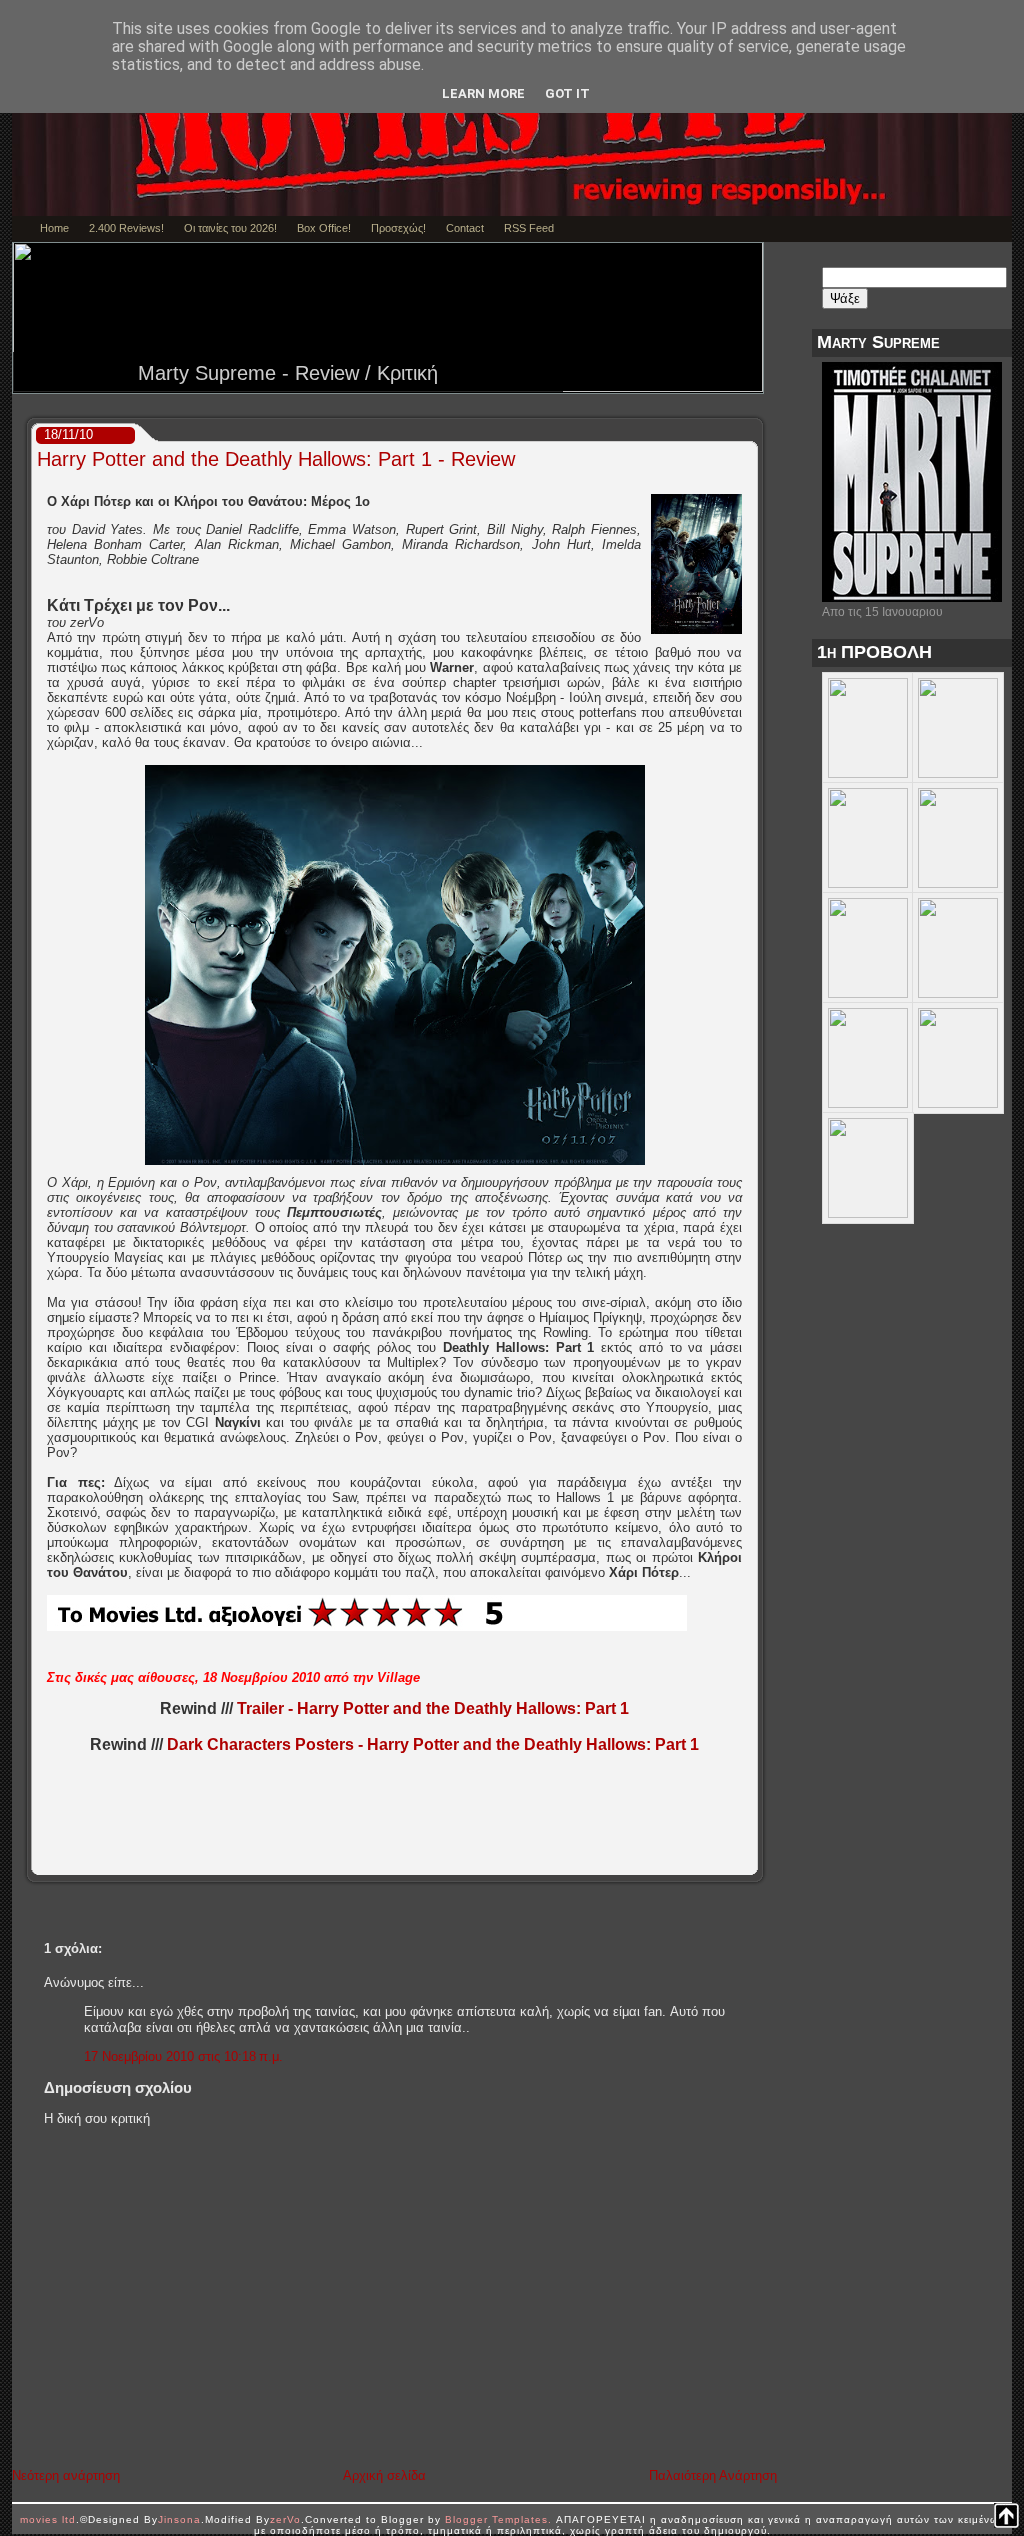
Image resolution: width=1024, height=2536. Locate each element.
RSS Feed (529, 228)
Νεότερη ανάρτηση (66, 2475)
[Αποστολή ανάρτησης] (750, 1860)
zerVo (285, 2519)
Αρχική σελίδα (384, 2475)
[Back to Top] (1006, 2517)
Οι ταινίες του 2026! (230, 228)
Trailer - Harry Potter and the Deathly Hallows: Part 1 (433, 1708)
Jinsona (179, 2519)
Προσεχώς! (398, 228)
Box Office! (324, 228)
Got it (567, 93)
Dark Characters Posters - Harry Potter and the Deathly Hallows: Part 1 (433, 1744)
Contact (465, 228)
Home (54, 228)
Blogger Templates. (498, 2519)
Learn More (483, 93)
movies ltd (48, 2519)
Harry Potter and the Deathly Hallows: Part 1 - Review (276, 459)
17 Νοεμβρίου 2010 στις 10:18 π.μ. (183, 2056)
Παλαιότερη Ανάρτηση (713, 2475)
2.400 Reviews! (126, 228)
